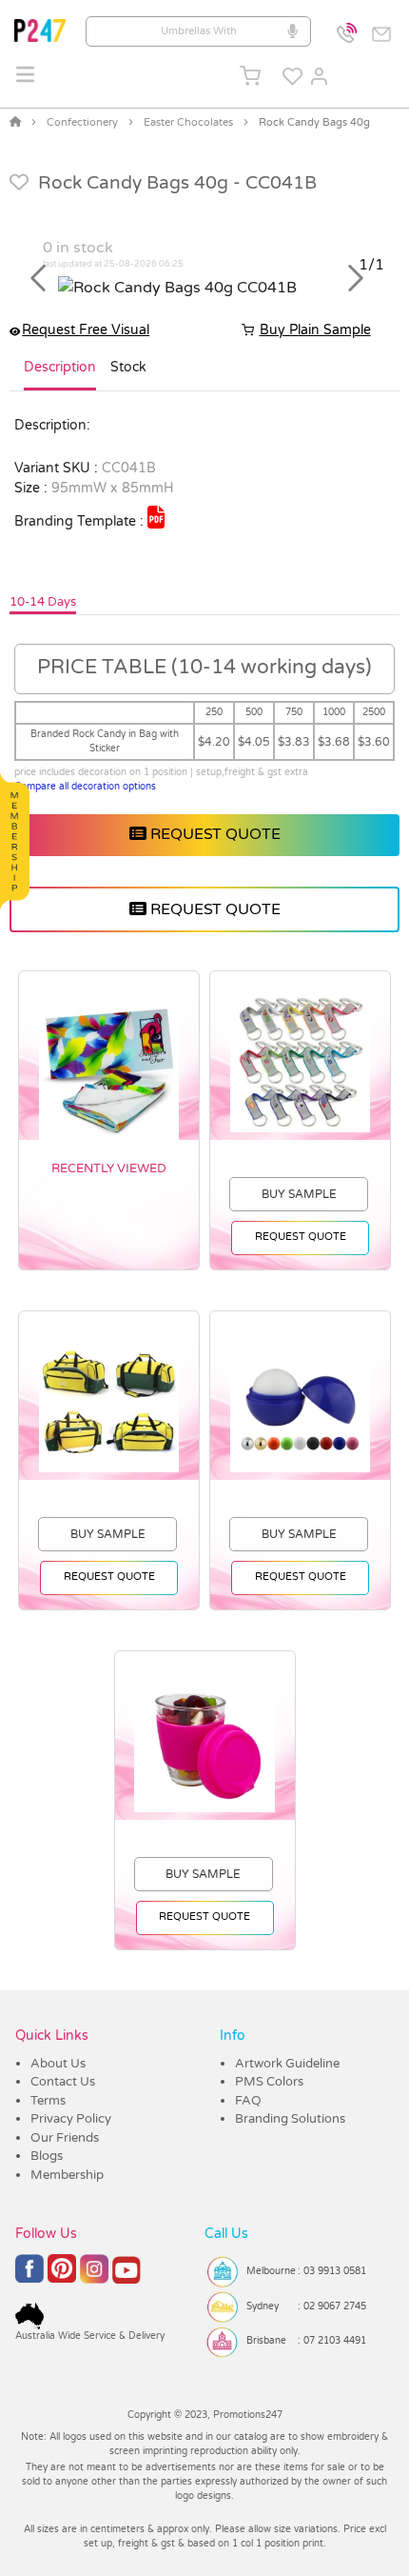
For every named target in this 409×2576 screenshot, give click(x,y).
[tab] (60, 375)
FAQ (248, 2101)
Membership (67, 2175)
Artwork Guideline (287, 2064)
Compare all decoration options (85, 787)
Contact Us (63, 2082)
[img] (156, 517)
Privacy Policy (71, 2119)
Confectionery (82, 122)
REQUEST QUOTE (214, 834)
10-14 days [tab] (43, 602)
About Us (58, 2064)
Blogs (47, 2156)
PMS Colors (269, 2082)
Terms (48, 2101)
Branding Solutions (290, 2119)
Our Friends (65, 2138)
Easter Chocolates (188, 122)
